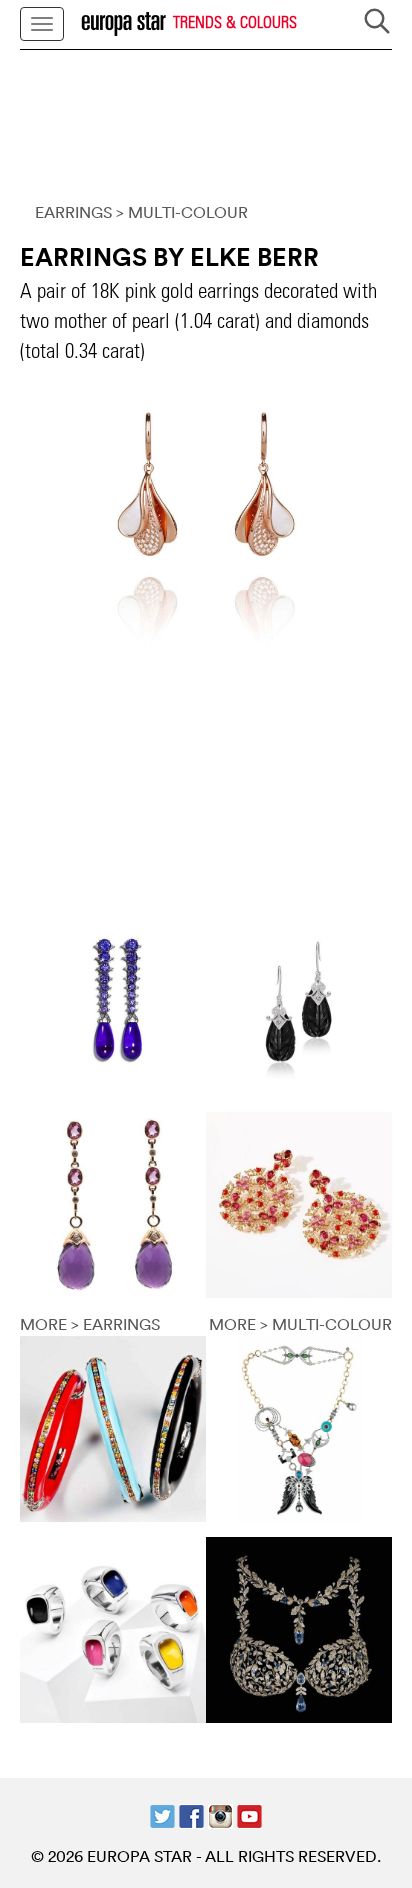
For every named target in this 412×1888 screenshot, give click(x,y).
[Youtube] (249, 1815)
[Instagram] (220, 1815)
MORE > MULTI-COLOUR (300, 1324)
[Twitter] (162, 1815)
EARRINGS (73, 212)
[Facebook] (191, 1815)
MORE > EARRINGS (90, 1324)
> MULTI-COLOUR (182, 212)
